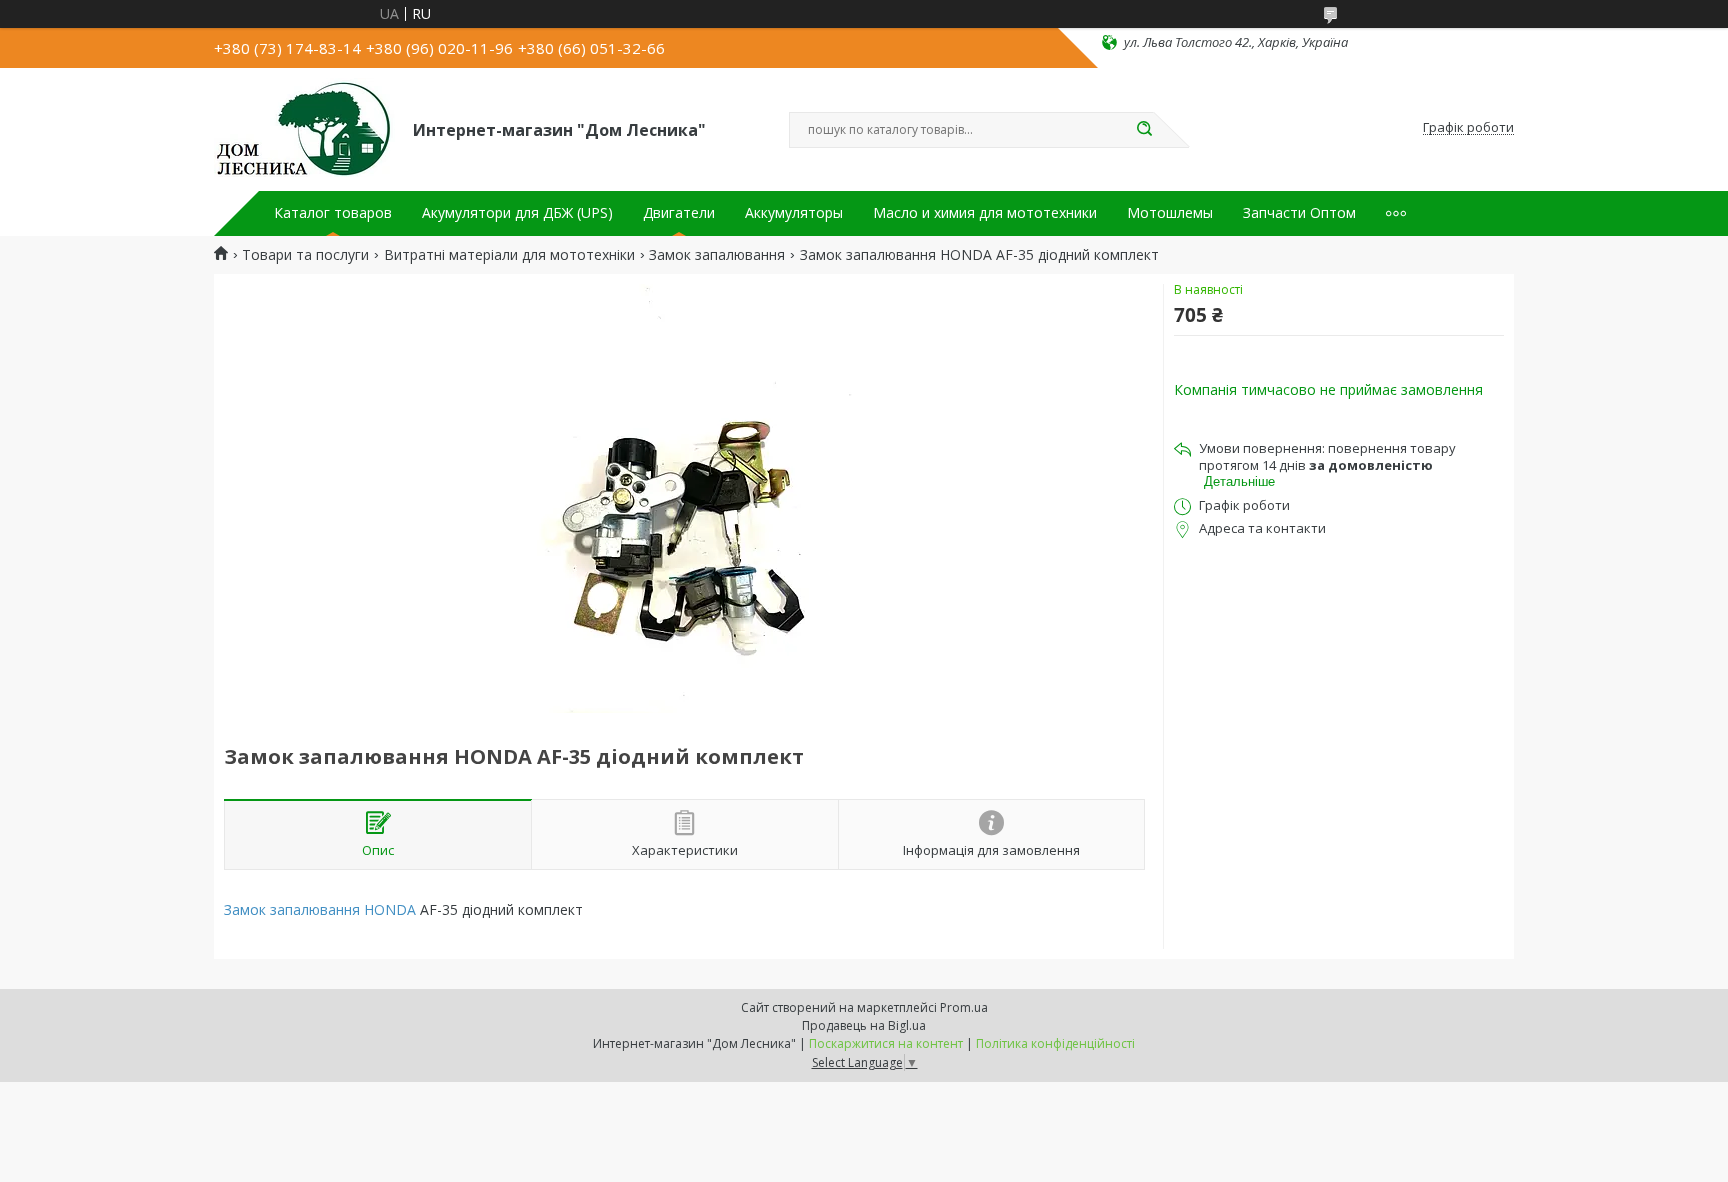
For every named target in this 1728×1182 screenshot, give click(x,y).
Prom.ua (964, 1007)
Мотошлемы (1170, 213)
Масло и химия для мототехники (985, 213)
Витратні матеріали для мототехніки (509, 255)
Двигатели (679, 213)
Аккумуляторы (794, 213)
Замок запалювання (717, 255)
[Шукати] (1144, 130)
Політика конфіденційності (1055, 1043)
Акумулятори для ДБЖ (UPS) (517, 213)
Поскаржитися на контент (886, 1043)
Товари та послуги (305, 255)
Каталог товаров (333, 213)
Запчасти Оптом (1299, 213)
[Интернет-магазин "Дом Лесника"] (304, 128)
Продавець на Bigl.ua (864, 1025)
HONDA (390, 909)
